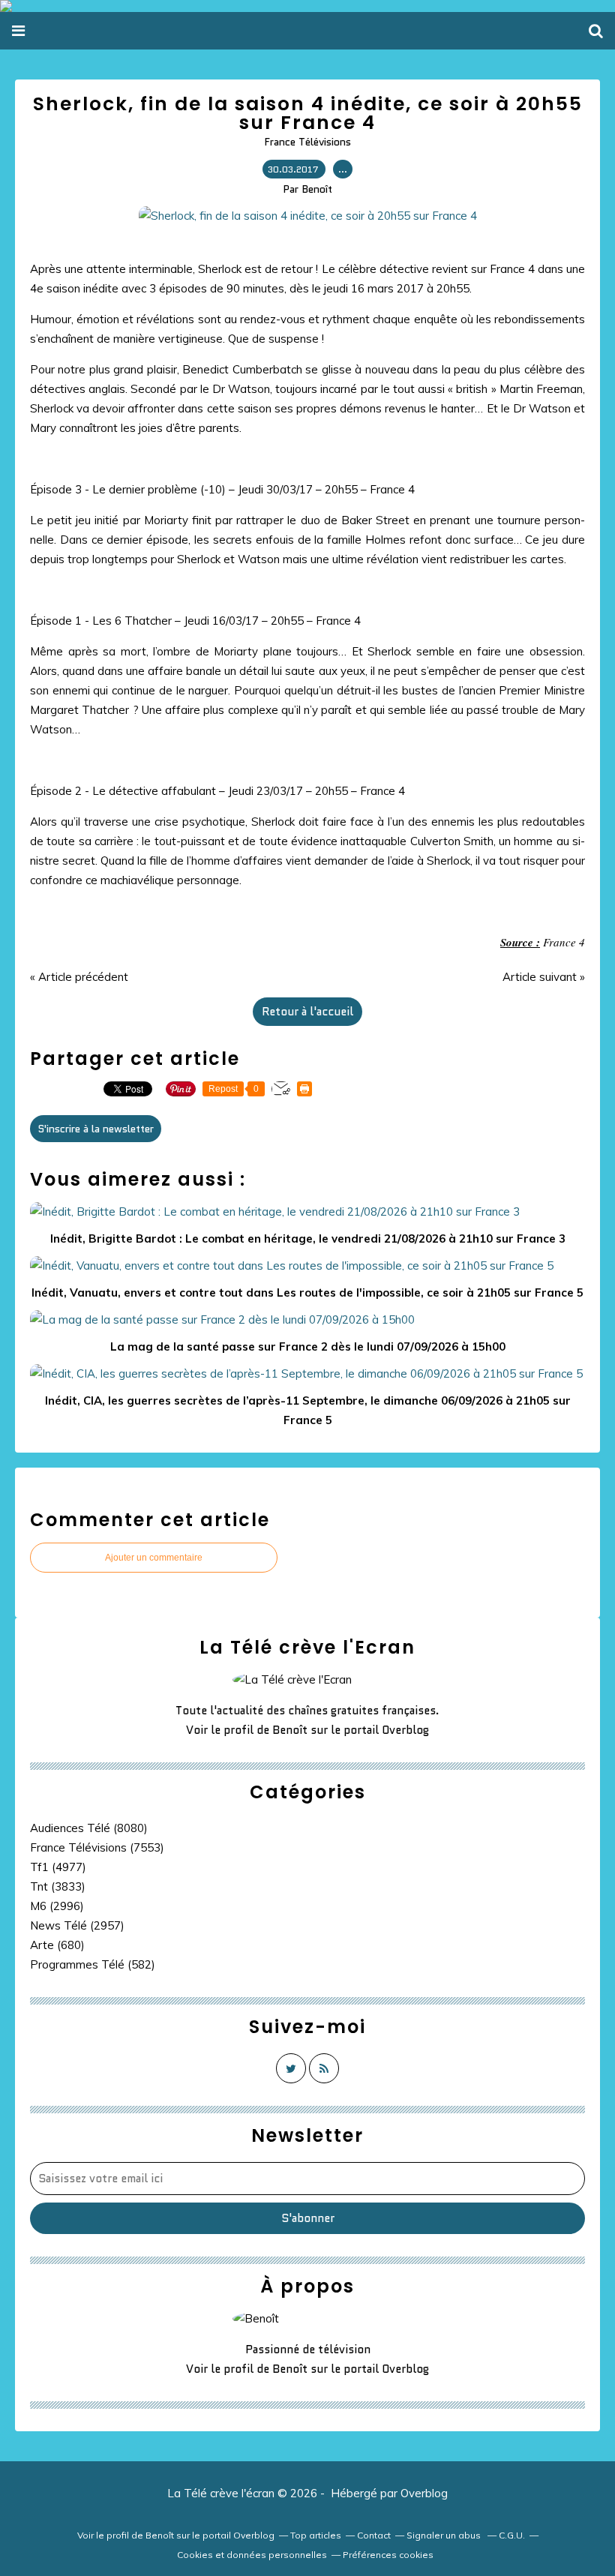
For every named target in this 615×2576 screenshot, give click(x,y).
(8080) (89, 1828)
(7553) (97, 1847)
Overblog (424, 2493)
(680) (57, 1945)
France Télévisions (307, 142)
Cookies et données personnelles (252, 2555)
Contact (374, 2535)
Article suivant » (544, 977)
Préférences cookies (388, 2555)
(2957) (77, 1925)
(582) (93, 1964)
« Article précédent (79, 977)
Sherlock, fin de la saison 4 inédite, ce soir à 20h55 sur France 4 (308, 113)
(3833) (58, 1886)
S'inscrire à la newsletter (96, 1129)
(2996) (57, 1906)
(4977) (58, 1867)
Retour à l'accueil (307, 1012)
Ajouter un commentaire (154, 1558)
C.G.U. (512, 2535)
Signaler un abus (445, 2535)
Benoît (290, 1730)
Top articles (316, 2535)
